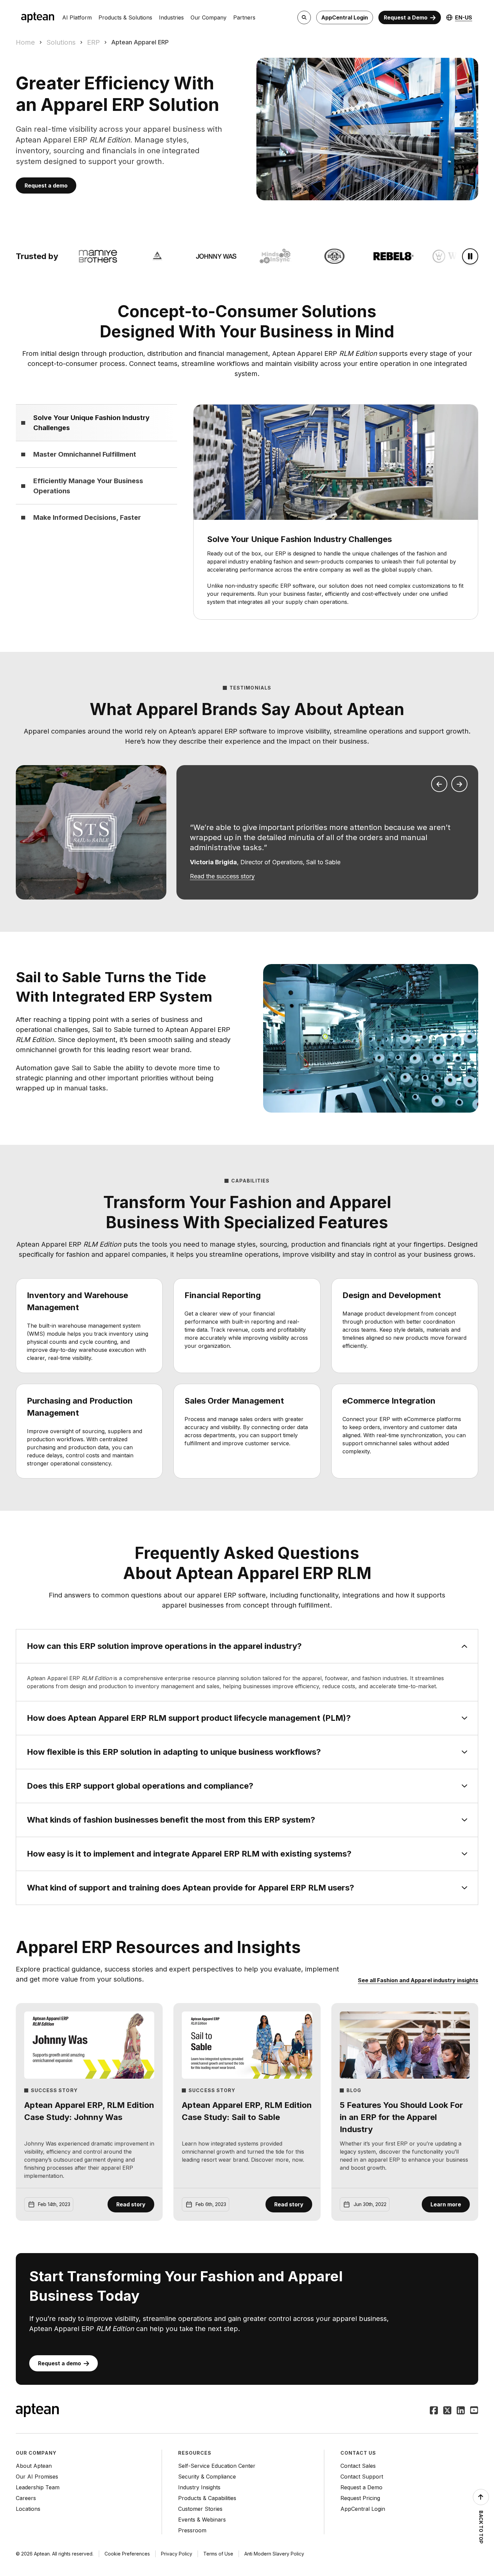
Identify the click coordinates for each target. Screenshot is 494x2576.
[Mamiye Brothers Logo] (79, 256)
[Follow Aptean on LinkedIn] (461, 2411)
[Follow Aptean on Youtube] (474, 2411)
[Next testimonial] (459, 784)
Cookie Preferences (127, 2554)
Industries (171, 17)
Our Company (209, 17)
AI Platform (77, 17)
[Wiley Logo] (434, 256)
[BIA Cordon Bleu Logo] (316, 256)
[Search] (304, 17)
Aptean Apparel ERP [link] (140, 42)
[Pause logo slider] (470, 256)
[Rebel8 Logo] (375, 256)
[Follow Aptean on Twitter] (447, 2411)
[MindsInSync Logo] (257, 256)
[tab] (96, 423)
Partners (244, 17)
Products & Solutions (125, 17)
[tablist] (96, 467)
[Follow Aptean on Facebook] (434, 2411)
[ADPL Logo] (138, 256)
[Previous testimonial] (439, 784)
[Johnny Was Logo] (198, 256)
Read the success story (222, 876)
